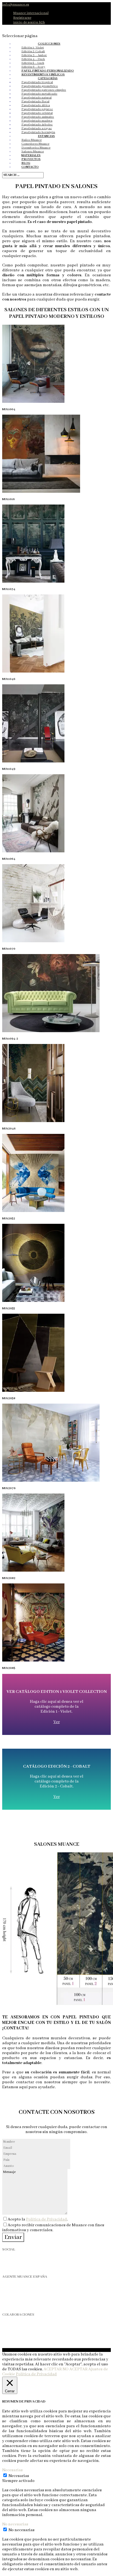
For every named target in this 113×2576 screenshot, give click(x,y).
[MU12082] (33, 1571)
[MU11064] (33, 851)
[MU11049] (33, 761)
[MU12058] (33, 1391)
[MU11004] (33, 402)
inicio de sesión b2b (29, 22)
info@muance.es (16, 2304)
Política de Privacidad (46, 2219)
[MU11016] (41, 492)
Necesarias (19, 2476)
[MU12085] (33, 1660)
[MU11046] (33, 671)
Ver (57, 1722)
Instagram (9, 2260)
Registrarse (22, 18)
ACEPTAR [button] (53, 2369)
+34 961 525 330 (16, 2299)
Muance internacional (31, 13)
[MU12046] (33, 1121)
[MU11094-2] (51, 1031)
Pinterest (8, 2266)
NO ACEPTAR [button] (75, 2369)
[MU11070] (33, 941)
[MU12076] (51, 1481)
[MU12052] (33, 1211)
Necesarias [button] (12, 2470)
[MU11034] (33, 582)
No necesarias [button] (15, 2524)
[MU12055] (33, 1301)
